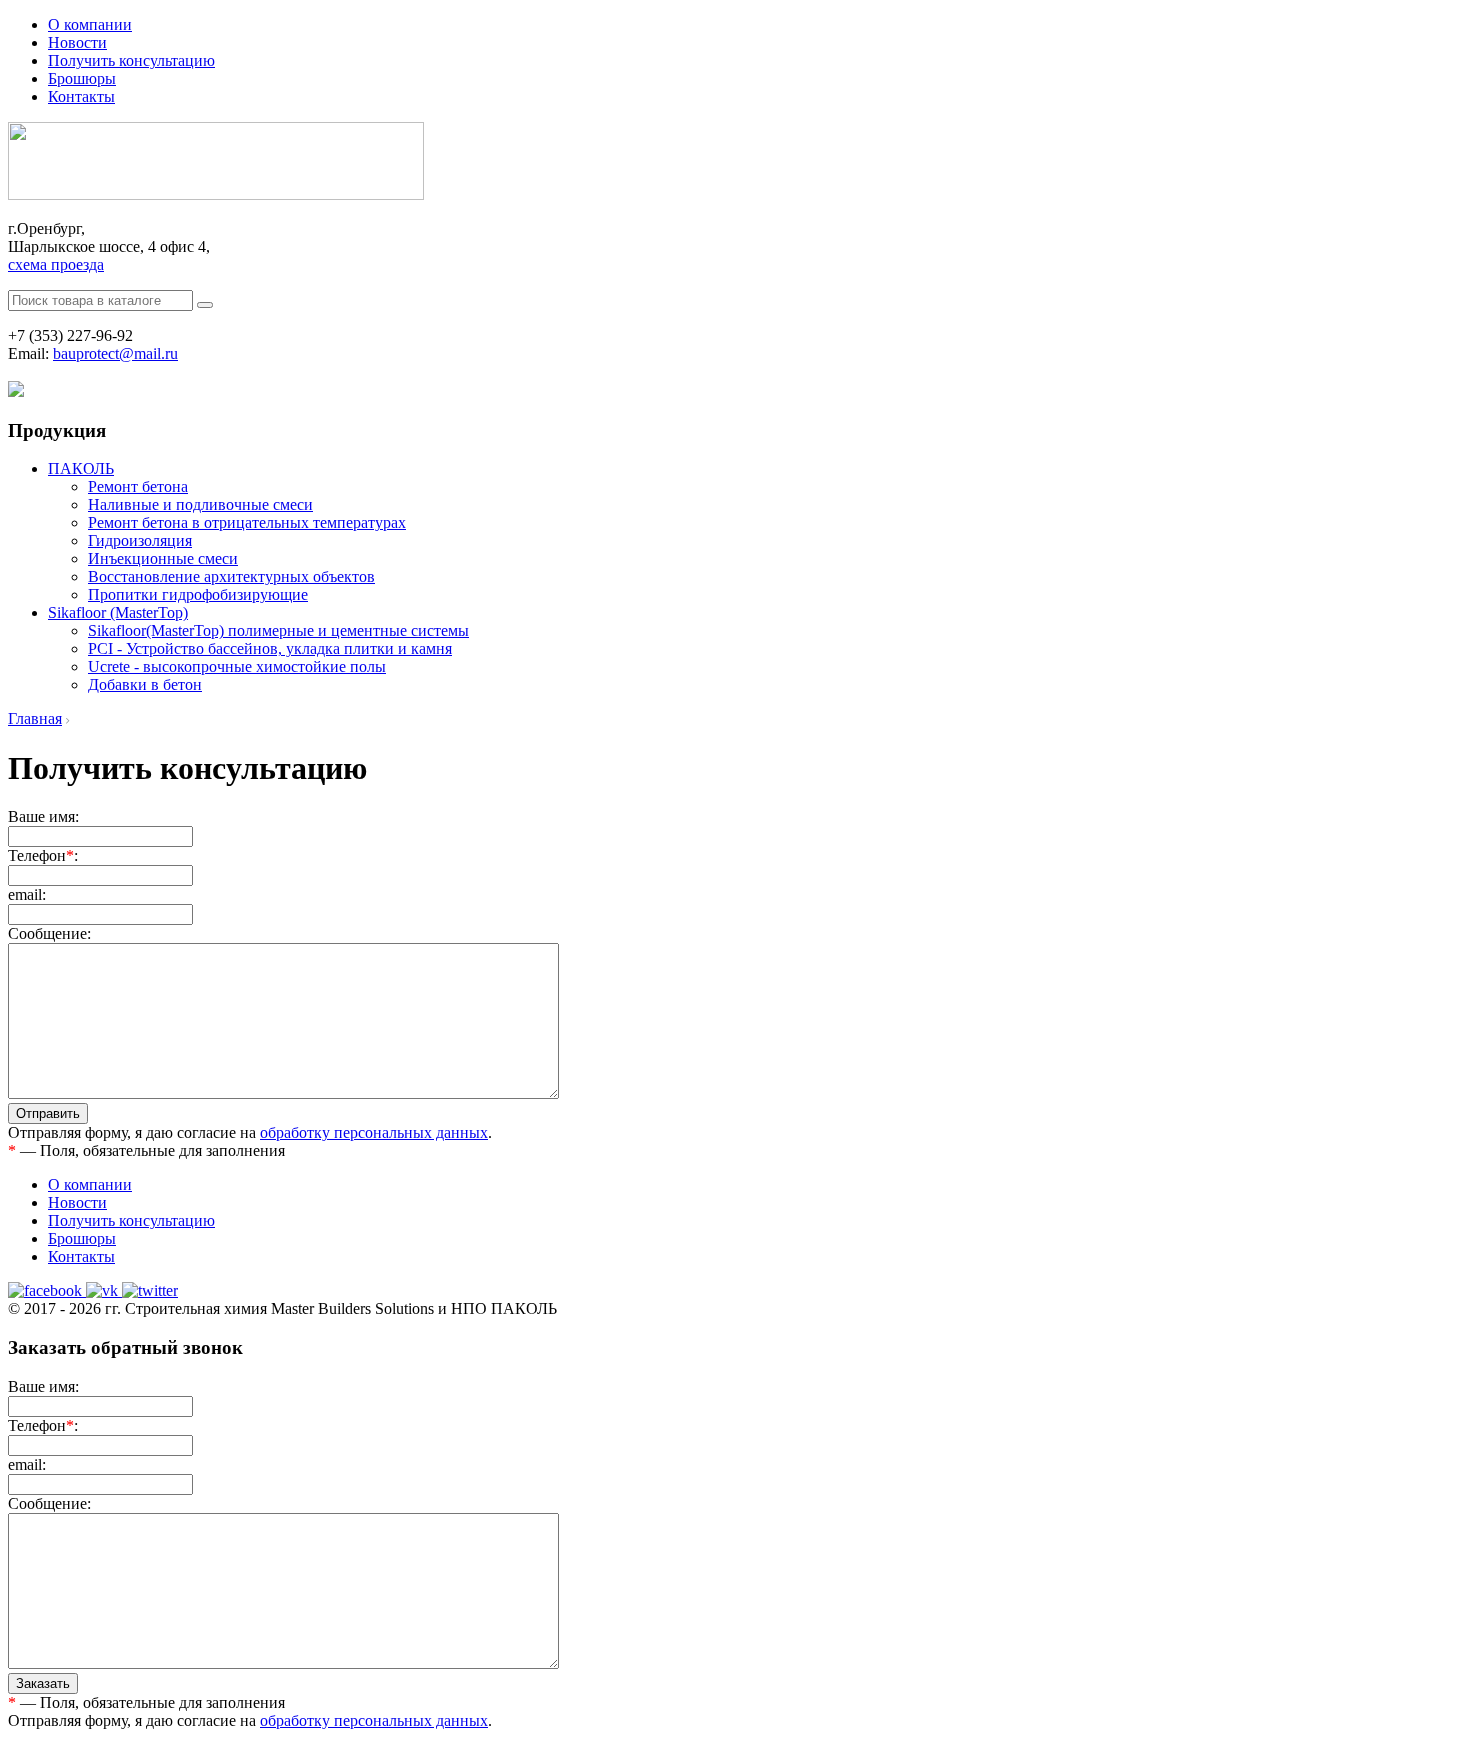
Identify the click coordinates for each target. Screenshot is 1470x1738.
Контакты (81, 96)
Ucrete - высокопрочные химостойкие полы (237, 666)
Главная (35, 718)
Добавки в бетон (145, 684)
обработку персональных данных (374, 1132)
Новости (77, 42)
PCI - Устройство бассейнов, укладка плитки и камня (270, 648)
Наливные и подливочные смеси (200, 504)
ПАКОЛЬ (81, 468)
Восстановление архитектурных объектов (231, 576)
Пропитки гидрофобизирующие (198, 594)
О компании (90, 24)
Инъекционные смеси (163, 558)
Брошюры (82, 78)
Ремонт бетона (138, 486)
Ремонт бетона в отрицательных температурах (247, 522)
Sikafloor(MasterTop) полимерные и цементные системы (278, 630)
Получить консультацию (131, 60)
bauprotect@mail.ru (115, 353)
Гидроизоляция (140, 540)
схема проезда (56, 264)
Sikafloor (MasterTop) (118, 612)
